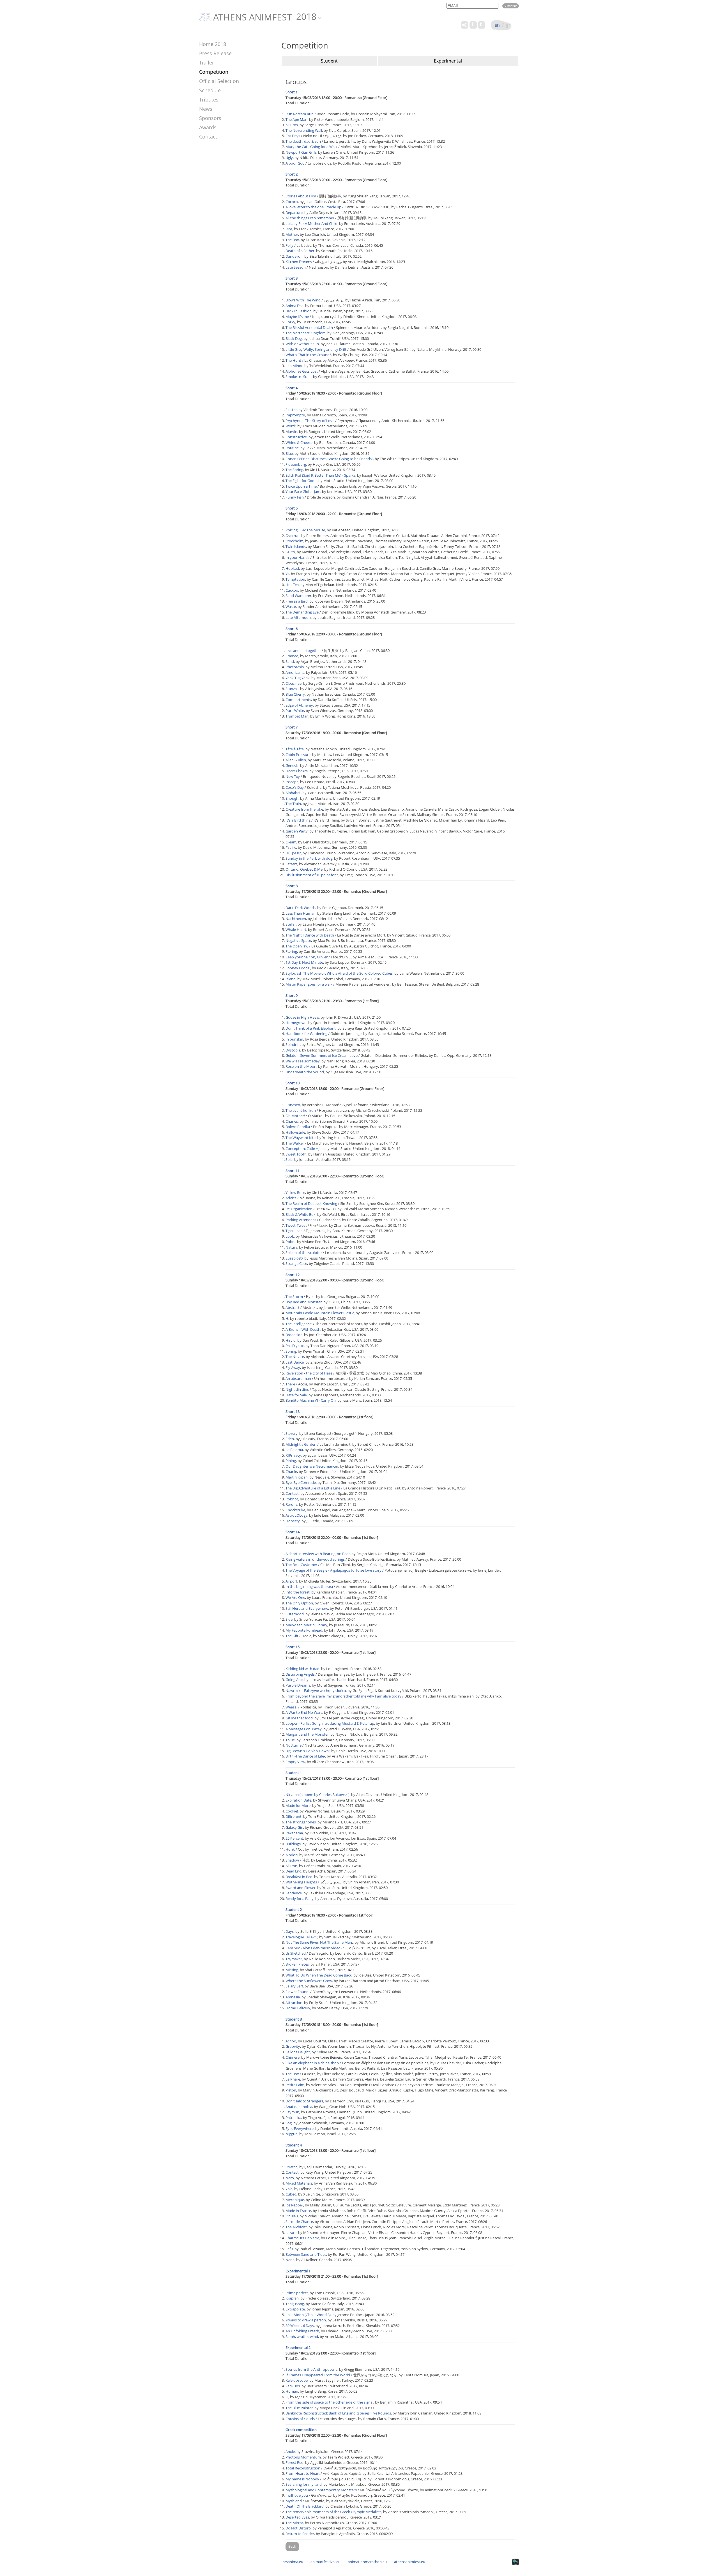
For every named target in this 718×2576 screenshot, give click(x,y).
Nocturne (294, 1745)
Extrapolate (295, 2309)
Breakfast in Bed (299, 1877)
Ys (287, 574)
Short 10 (293, 1083)
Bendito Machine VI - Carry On (311, 1400)
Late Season (296, 267)
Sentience (294, 1893)
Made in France (298, 2211)
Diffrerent (294, 1816)
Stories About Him (301, 196)
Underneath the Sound (305, 1072)
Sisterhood (295, 1614)
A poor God (295, 163)
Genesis (292, 765)
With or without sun (302, 344)
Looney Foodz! (298, 968)
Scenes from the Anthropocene (311, 2369)
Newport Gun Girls (301, 152)
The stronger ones (301, 1822)
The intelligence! (299, 1324)
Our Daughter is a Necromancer (312, 1466)
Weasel (291, 1707)
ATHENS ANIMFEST (253, 17)
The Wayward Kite (301, 1138)
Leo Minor (294, 366)
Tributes (209, 100)
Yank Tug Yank (298, 678)
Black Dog (294, 338)
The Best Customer (301, 1565)
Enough (292, 798)
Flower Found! (297, 1992)
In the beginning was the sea (309, 1586)
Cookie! (292, 1811)
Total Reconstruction (303, 2468)
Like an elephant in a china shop (312, 2063)
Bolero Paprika (298, 1127)
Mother (292, 234)
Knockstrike (295, 1510)
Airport (291, 1581)
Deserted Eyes (297, 2517)
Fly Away (293, 1367)
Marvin (291, 432)
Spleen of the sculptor (304, 1253)
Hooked (292, 568)
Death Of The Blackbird (305, 2506)
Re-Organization (299, 1209)
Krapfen (292, 2298)
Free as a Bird (297, 601)
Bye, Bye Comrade (301, 1482)
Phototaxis (295, 667)
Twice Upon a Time (301, 486)
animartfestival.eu (325, 2562)
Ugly (289, 158)
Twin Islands (296, 546)
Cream (291, 842)
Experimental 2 (298, 2347)
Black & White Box (301, 1214)
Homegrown (296, 1023)
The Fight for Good (301, 481)
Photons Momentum (303, 2457)
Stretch (292, 2167)
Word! (291, 426)
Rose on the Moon (301, 1066)
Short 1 (292, 92)
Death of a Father (300, 251)
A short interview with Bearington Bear (318, 1554)
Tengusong (295, 2304)
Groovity (293, 2046)
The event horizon (301, 1110)
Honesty (293, 1521)
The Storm (294, 1297)
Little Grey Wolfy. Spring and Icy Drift (316, 349)
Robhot (292, 1499)
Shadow (292, 1860)
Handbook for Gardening (306, 1034)
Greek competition (301, 2430)
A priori (292, 1855)
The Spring (294, 470)
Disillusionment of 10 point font (312, 875)
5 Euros (292, 125)
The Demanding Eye (302, 612)
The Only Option (299, 1603)
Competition (214, 72)
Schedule (210, 90)
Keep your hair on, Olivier (307, 957)
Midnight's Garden (301, 1444)
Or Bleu (292, 2216)
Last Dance (295, 1362)
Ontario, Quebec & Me (304, 869)
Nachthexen (296, 919)
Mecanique (295, 2200)
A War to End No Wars (304, 1712)
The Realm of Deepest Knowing (311, 1203)
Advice (291, 1198)
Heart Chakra (297, 771)
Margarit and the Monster (307, 1734)
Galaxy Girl (294, 1827)
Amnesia (293, 1997)
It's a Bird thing (298, 820)
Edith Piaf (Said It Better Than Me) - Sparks (320, 475)
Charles (292, 1121)
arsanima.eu (293, 2562)
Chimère (293, 2057)
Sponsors (210, 118)
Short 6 (292, 629)
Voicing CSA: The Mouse (305, 530)
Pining (291, 1461)
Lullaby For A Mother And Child (311, 223)
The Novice (295, 1357)
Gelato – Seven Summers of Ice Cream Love (322, 1055)
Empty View (295, 1762)
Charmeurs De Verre (302, 2238)
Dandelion (294, 256)
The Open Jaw (297, 946)
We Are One (295, 1597)
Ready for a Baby (300, 1899)
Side (289, 1619)
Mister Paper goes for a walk (309, 984)
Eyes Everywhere (300, 2128)
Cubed (291, 2194)
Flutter (291, 410)
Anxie (290, 2452)
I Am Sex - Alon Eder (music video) (314, 1948)
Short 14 (293, 1532)
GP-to (290, 552)
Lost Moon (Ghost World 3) (308, 2315)
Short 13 (293, 1412)
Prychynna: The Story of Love (310, 421)
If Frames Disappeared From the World (318, 2375)
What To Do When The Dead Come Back (319, 1975)
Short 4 (292, 388)
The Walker (295, 1143)
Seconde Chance (299, 2222)
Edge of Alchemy (299, 705)
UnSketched (296, 1953)
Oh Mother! (295, 1116)
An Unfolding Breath (302, 2331)
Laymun (292, 2112)
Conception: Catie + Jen (305, 1149)
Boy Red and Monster (304, 1302)
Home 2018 (213, 44)
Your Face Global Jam (303, 492)
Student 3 (294, 2019)
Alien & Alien (296, 760)
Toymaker (294, 1959)
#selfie (291, 847)
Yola (289, 2189)
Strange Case (296, 1263)
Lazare (291, 2233)
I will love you (297, 2495)
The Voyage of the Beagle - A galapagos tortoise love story (333, 1570)
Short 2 (292, 174)
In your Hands (297, 557)
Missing (292, 1970)
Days (290, 1931)
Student (329, 61)
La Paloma (294, 1450)
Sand (290, 661)
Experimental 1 (298, 2271)
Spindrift (293, 1044)
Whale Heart (296, 930)
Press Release (215, 53)
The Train (293, 804)
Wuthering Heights (301, 1882)
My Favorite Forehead (304, 1630)
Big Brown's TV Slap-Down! (308, 1751)
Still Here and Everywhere (307, 1608)
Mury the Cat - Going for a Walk (311, 147)
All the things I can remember (310, 218)
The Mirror (294, 2523)
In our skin (294, 1039)
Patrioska (293, 2118)
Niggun (292, 2134)
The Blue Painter (299, 2408)
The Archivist (296, 2227)
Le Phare (293, 2079)
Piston (291, 2090)
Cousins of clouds (300, 2419)
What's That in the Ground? (308, 355)
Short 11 (293, 1171)
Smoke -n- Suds (298, 377)
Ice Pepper (294, 2205)
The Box (292, 240)
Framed (292, 656)
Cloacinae (294, 683)
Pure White (295, 711)
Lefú (289, 2249)
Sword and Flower (301, 1888)
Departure (294, 213)
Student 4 (294, 2145)
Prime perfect (297, 2293)
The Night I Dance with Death (310, 935)
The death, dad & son (303, 141)
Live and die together (303, 651)
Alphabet (293, 793)
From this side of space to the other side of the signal (329, 2402)
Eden (290, 1439)
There (290, 1384)
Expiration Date (298, 1800)
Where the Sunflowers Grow (309, 1981)
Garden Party (297, 831)
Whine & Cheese (299, 442)
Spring (291, 1351)
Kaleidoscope (297, 2380)
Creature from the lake (304, 809)
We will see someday (303, 1061)
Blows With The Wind (303, 300)
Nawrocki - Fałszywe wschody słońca (316, 1691)
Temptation (295, 579)
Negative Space (298, 940)
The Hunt (293, 360)
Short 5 (292, 508)
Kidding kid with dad (302, 1669)
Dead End (294, 1871)
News (206, 109)
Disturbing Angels (300, 1674)
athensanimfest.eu (410, 2562)
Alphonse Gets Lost (302, 371)
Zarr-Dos (293, 2386)
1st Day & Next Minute (304, 962)
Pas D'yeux (295, 1346)
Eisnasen (293, 1105)
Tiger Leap (294, 1231)
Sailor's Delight (298, 2052)
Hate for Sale (296, 1395)
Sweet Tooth (296, 1154)
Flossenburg (296, 464)
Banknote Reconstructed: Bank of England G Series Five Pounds (338, 2413)
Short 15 (293, 1647)
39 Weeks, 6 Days (300, 2326)
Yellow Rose (295, 1193)
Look (290, 1236)
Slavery (292, 1433)
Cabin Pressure (298, 755)
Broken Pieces (297, 1964)
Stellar (291, 924)
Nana (290, 2260)
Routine (292, 448)
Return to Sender (300, 2534)
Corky (290, 322)
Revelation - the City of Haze (309, 1373)
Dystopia (293, 1050)
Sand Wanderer (298, 596)
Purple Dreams (298, 1685)
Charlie (291, 1472)
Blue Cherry (295, 694)
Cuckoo (292, 590)
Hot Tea (292, 585)
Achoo (291, 2041)
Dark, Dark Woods (301, 908)
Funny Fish (295, 497)
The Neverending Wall (304, 130)
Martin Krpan (297, 1477)
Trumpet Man (297, 716)
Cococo (292, 202)
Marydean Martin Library (306, 1625)
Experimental (448, 61)
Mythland (294, 2501)
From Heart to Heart (303, 2473)
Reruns (291, 1504)
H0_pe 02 (293, 853)
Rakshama (294, 1833)
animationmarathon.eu (367, 2562)
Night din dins (297, 1389)
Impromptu (295, 415)
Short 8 (292, 886)
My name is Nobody (302, 2479)
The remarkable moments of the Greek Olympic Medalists (333, 2512)
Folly (289, 245)
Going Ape (294, 1680)
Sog (289, 2123)
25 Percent (294, 1838)
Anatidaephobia (299, 2107)
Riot (289, 229)
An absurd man (298, 1378)
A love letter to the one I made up (313, 207)
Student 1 (294, 1773)
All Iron (291, 1866)
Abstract (293, 1307)
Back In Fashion (299, 311)
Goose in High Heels (302, 1017)
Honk (290, 1849)
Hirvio (291, 1340)
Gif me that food (299, 1718)
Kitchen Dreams (299, 262)
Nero (290, 2178)
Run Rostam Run (300, 114)
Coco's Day (295, 787)
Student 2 (294, 1909)
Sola (289, 1159)
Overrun (293, 536)
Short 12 (293, 1275)
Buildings (293, 1844)
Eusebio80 (294, 1258)
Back (292, 2546)
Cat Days (293, 136)
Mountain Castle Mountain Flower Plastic (320, 1313)
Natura (291, 1247)
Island (291, 979)
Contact (208, 137)
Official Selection (219, 81)
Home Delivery (298, 2008)
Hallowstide (295, 1132)
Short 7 (292, 727)
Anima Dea (294, 306)
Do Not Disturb (298, 2528)
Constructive (296, 437)
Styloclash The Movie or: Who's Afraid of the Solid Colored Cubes (339, 973)
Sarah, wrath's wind (302, 2337)
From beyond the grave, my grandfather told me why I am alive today (343, 1696)
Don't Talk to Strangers (304, 2101)
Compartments (298, 700)
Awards (208, 127)
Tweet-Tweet (296, 1225)
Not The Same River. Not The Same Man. (319, 1942)
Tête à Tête (295, 749)
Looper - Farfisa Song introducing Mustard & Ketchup (330, 1723)
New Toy (293, 776)
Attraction (294, 2003)
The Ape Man (296, 119)
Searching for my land (304, 2484)
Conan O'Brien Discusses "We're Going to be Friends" (329, 459)
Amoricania (295, 672)
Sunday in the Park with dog (309, 858)
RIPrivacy (293, 1455)
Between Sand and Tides (306, 2254)
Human (292, 2391)
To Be (290, 1740)
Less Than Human (301, 913)
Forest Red (294, 2462)
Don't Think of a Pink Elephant (311, 1028)
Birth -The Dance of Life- (305, 1756)
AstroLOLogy (296, 1515)
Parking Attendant (301, 1220)
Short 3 (292, 278)
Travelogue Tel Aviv (302, 1937)
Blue (289, 453)
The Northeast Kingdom (306, 333)
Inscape (292, 782)
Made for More (298, 1805)
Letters (291, 864)
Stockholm (294, 541)
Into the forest (298, 1592)
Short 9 (292, 995)
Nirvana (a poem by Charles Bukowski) (317, 1795)
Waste (291, 606)
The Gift (292, 1636)
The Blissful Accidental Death (309, 328)
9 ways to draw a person (306, 2320)
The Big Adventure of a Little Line (313, 1488)
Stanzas (292, 689)
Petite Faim (295, 2085)
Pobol (290, 1242)
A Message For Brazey (304, 1729)
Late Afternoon (298, 617)
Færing (291, 951)
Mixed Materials (299, 2183)
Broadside (294, 1335)
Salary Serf (294, 1986)
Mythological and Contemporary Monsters (321, 2490)
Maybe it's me (297, 317)
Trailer (207, 63)
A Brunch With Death (303, 1329)
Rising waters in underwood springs (315, 1559)
